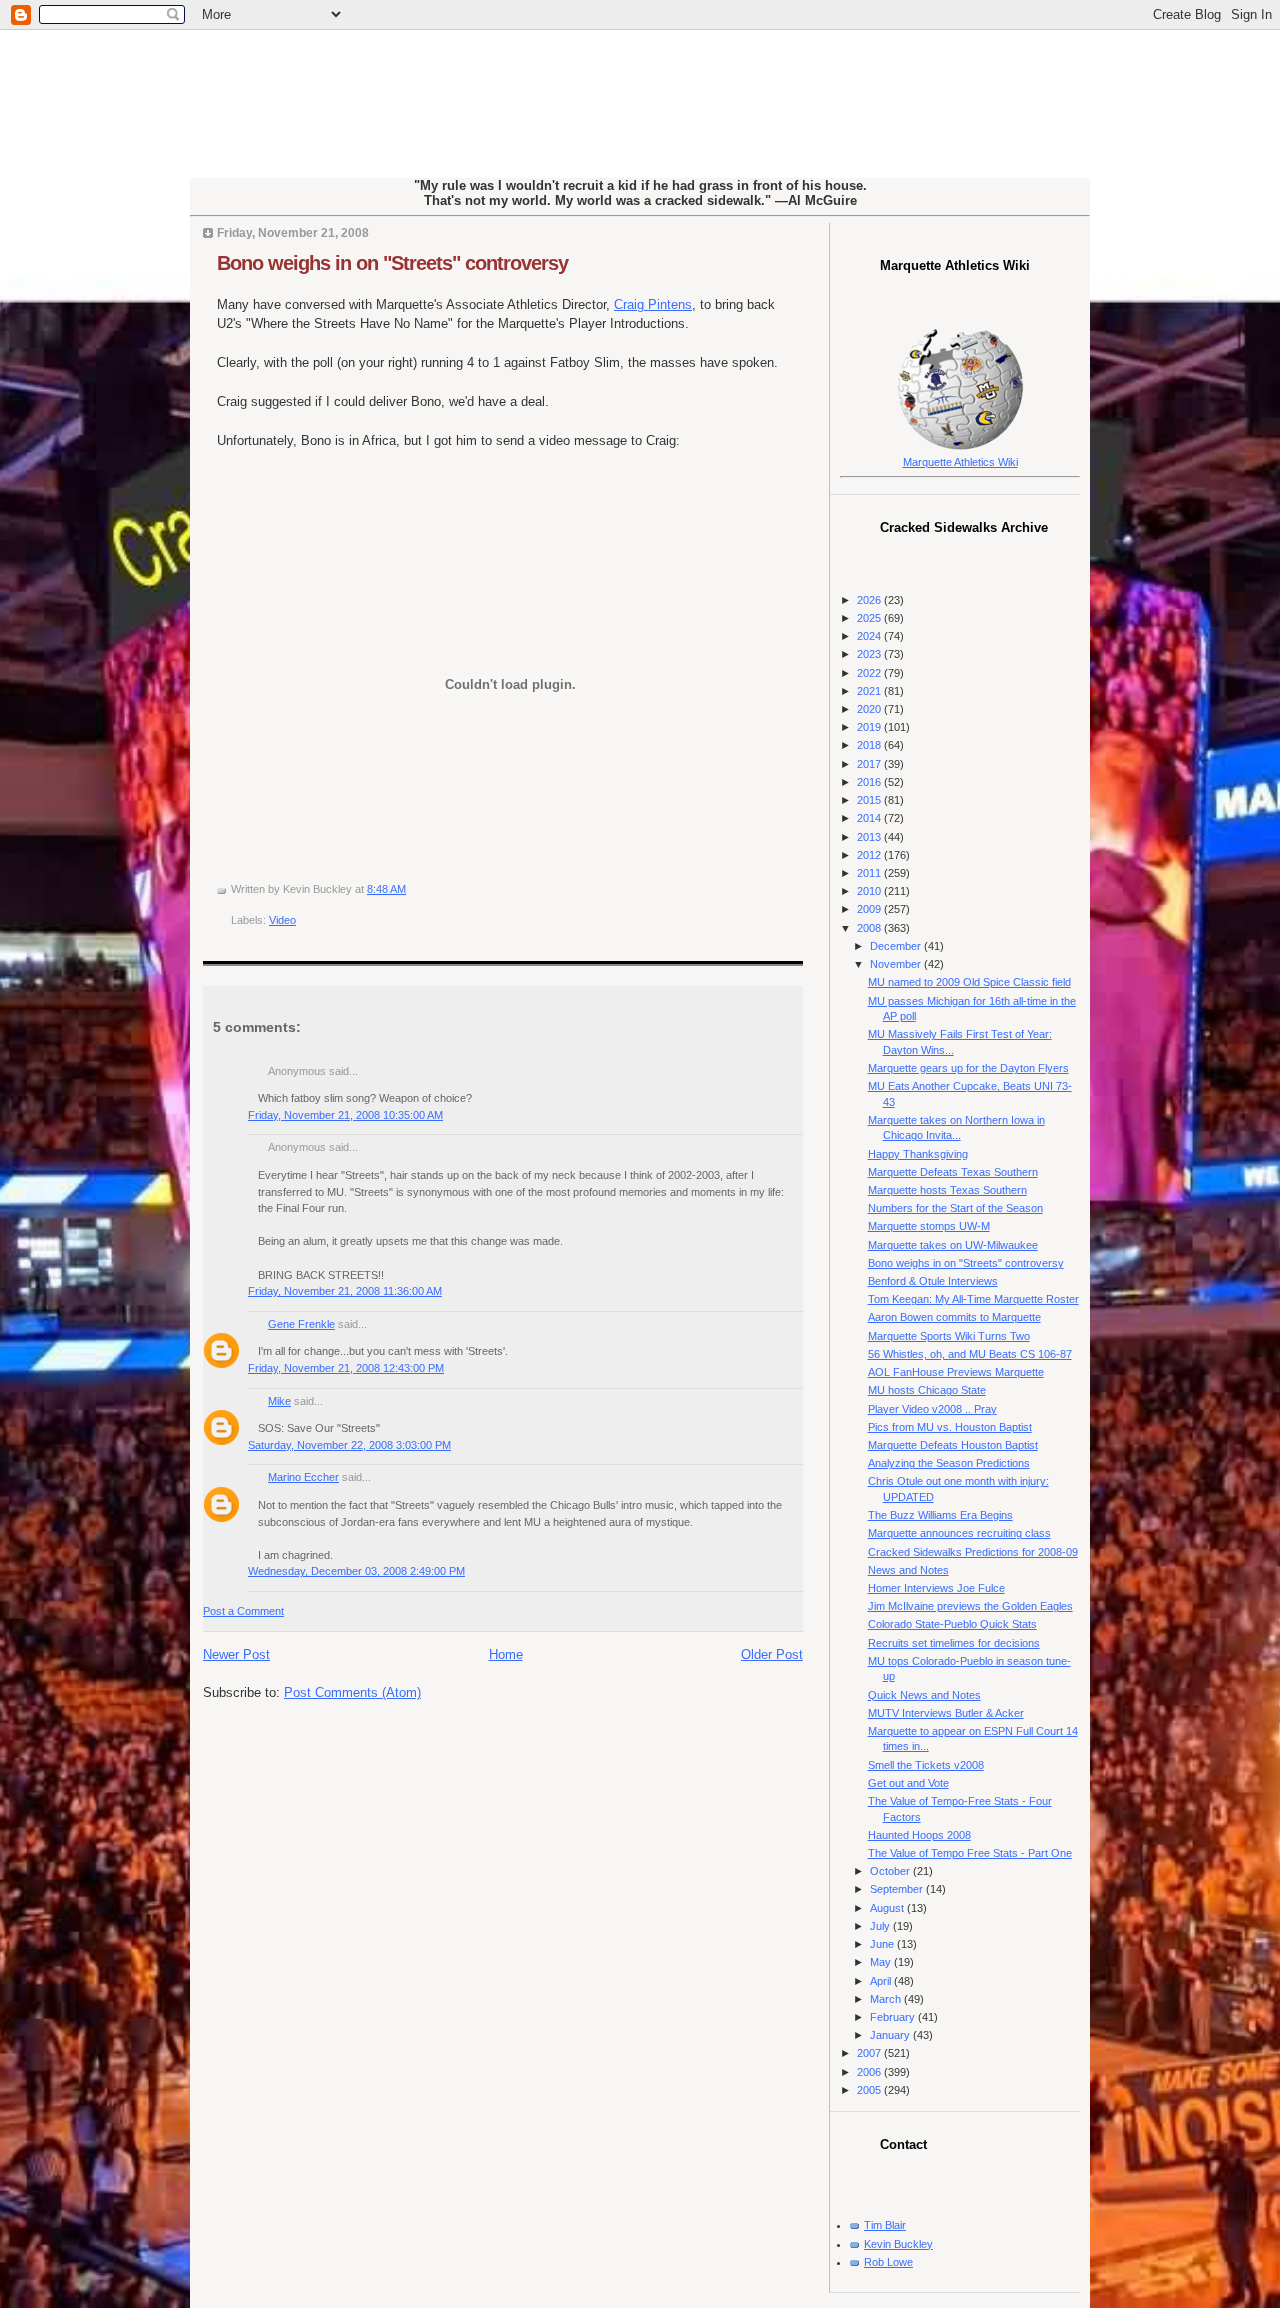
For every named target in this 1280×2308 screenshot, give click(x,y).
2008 (870, 928)
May (882, 1962)
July (881, 1926)
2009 (870, 909)
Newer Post (236, 1654)
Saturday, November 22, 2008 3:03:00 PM (349, 1445)
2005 (870, 2090)
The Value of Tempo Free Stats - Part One (970, 1853)
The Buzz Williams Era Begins (940, 1515)
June (883, 1944)
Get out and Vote (908, 1783)
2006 (870, 2072)
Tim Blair (885, 2225)
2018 (870, 745)
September (898, 1889)
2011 (870, 873)
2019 (870, 727)
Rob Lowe (888, 2262)
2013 (870, 837)
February (894, 2017)
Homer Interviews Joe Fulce (936, 1588)
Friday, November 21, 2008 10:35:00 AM (345, 1115)
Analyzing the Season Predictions (949, 1463)
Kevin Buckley (898, 2244)
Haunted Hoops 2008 (919, 1835)
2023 (870, 654)
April (882, 1981)
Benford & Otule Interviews (933, 1281)
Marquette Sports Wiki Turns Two (949, 1336)
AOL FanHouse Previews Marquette (956, 1372)
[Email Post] (410, 889)
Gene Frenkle (301, 1324)
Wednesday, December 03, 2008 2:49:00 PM (356, 1571)
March (887, 1999)
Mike (279, 1401)
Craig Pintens (653, 304)
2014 (870, 818)
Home (506, 1654)
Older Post (772, 1654)
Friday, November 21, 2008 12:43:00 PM (346, 1368)
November (897, 964)
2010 (870, 891)
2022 (870, 673)
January (891, 2035)
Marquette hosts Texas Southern (947, 1190)
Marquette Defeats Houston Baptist (953, 1445)
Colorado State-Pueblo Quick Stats (952, 1624)
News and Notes (908, 1570)
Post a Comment (243, 1611)
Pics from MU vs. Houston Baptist (950, 1427)
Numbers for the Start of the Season (955, 1208)
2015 (870, 800)
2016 (870, 782)
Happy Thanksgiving (918, 1154)
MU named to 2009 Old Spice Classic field (969, 982)
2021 (870, 691)
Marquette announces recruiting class (959, 1533)
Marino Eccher (303, 1477)
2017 (870, 764)
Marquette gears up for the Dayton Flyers (968, 1068)
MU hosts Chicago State (927, 1390)
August (888, 1908)
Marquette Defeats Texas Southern (953, 1172)
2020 (870, 709)
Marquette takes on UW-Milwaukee (953, 1245)
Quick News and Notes (924, 1695)
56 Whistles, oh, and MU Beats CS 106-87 (970, 1354)
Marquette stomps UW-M (929, 1226)
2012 (870, 855)
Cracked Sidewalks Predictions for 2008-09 (973, 1552)
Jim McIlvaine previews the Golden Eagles (970, 1606)
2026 (870, 600)
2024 (870, 636)
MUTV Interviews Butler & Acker (946, 1713)
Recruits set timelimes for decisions (954, 1643)
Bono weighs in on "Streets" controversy (392, 263)
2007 (870, 2053)
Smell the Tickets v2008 (926, 1765)
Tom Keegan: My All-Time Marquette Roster (973, 1299)
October (891, 1871)
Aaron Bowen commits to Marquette (954, 1317)
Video (282, 920)
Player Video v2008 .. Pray (932, 1409)
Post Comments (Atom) (352, 1692)
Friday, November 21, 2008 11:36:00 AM (345, 1291)
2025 (870, 618)
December (897, 946)
